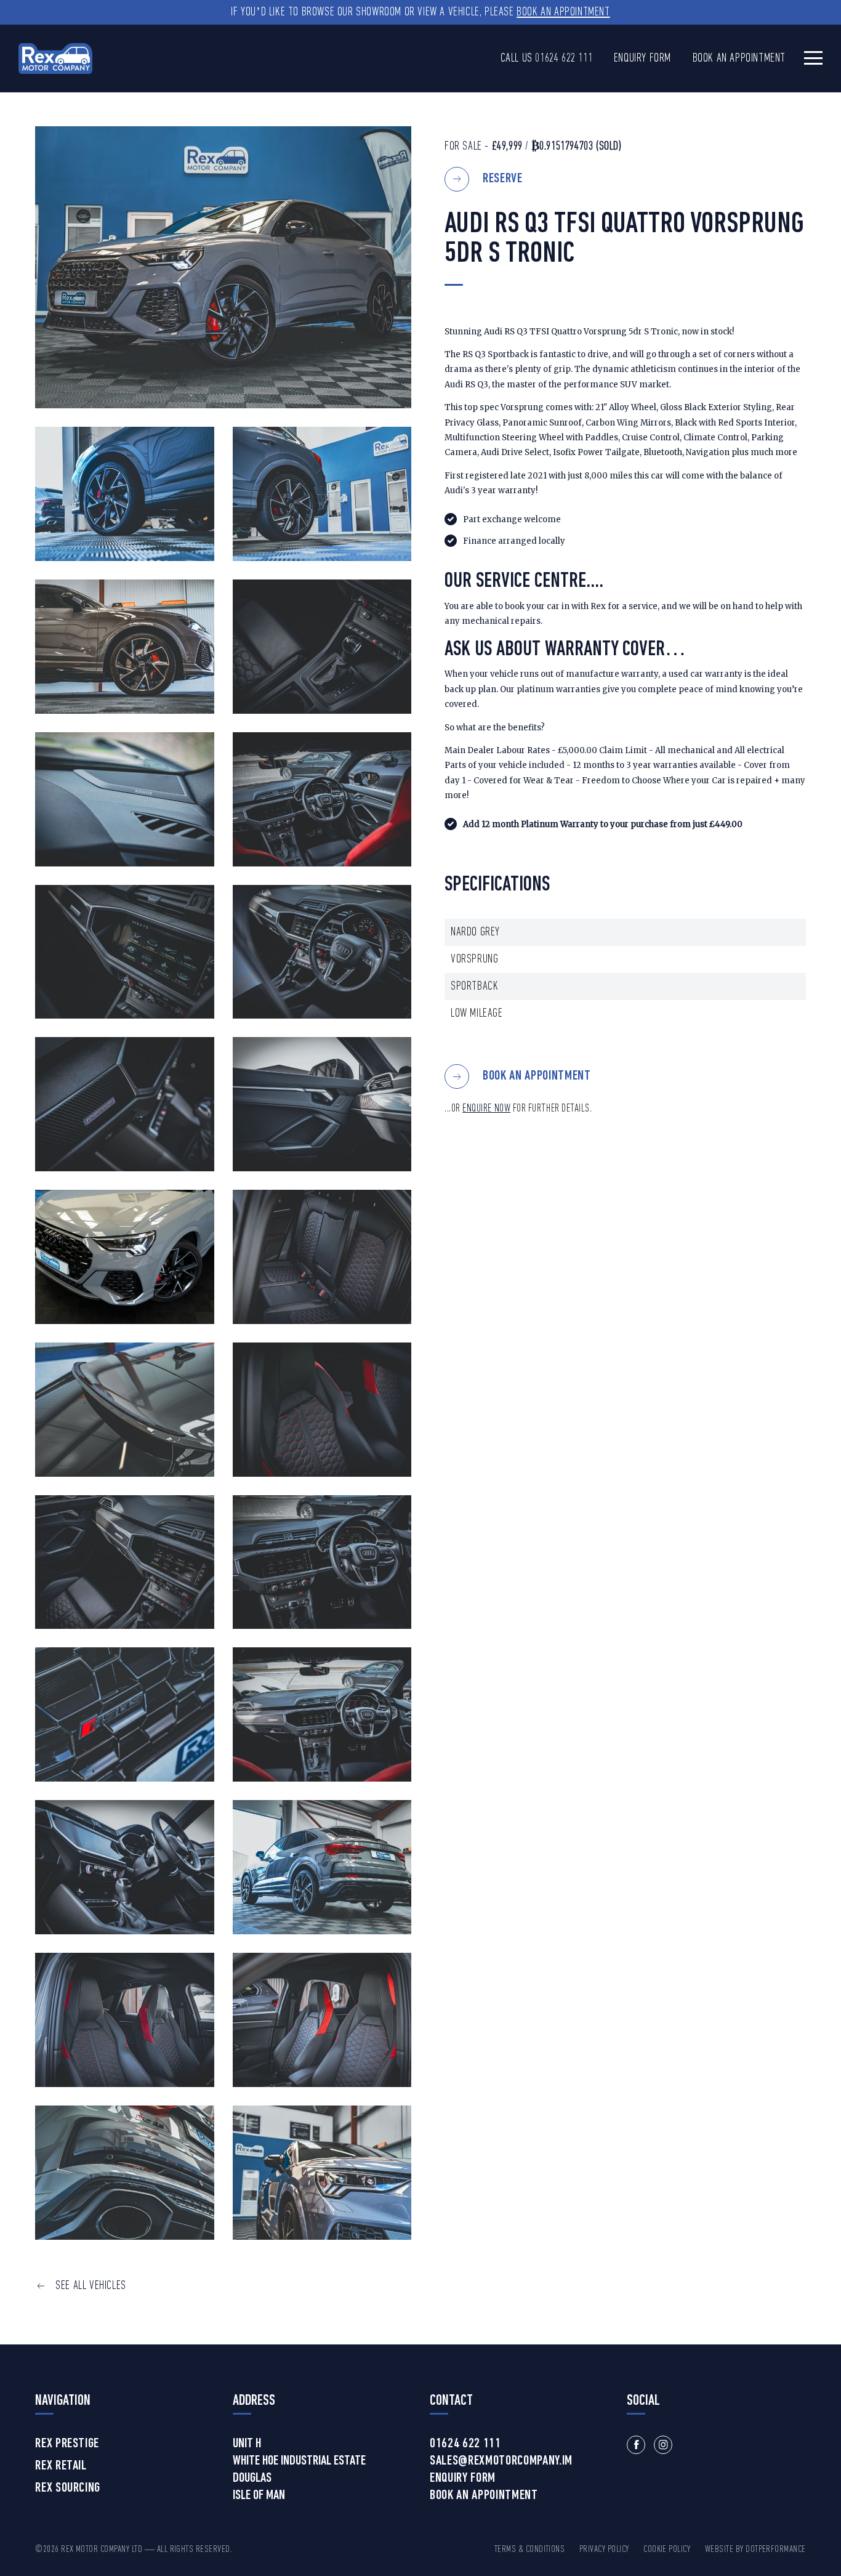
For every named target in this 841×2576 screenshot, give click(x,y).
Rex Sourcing (68, 2489)
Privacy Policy (604, 2550)
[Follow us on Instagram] (663, 2445)
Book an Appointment (563, 12)
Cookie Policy (667, 2550)
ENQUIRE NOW (486, 1109)
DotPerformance (776, 2550)
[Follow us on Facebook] (636, 2445)
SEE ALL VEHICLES (91, 2286)
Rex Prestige (67, 2444)
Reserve (503, 179)
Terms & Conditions (530, 2550)
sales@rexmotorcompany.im (501, 2461)
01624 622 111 (564, 59)
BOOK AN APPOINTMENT (537, 1076)
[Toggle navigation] (813, 58)
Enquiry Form (642, 59)
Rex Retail (61, 2466)
